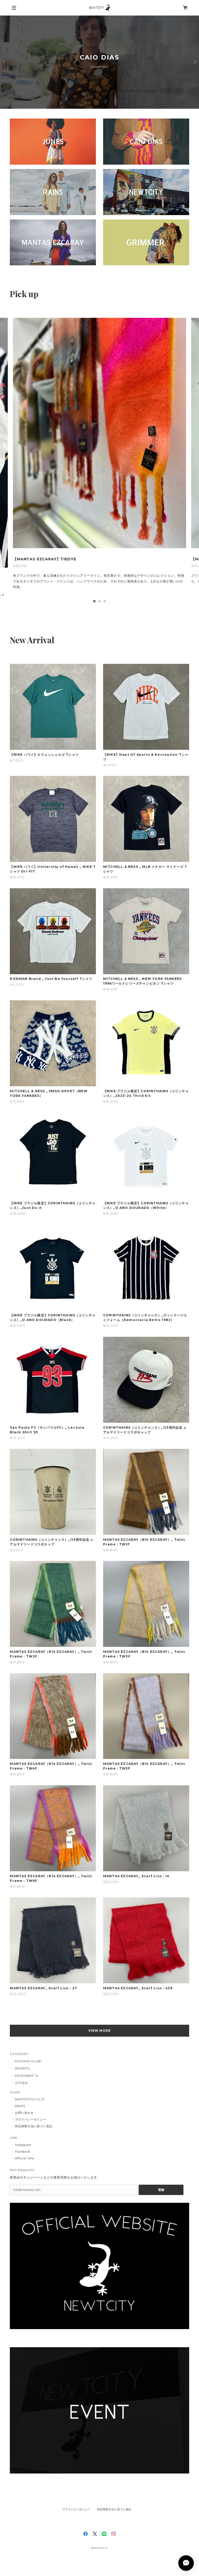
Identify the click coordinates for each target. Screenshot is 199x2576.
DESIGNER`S (26, 2092)
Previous (4, 62)
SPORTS (22, 2085)
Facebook (23, 2168)
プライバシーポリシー (31, 2135)
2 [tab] (99, 617)
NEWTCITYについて (30, 2115)
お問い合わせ (24, 2129)
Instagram (23, 2161)
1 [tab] (94, 617)
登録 (161, 2206)
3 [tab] (105, 617)
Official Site (24, 2174)
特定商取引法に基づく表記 (34, 2142)
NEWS (20, 2122)
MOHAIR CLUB (28, 2077)
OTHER (21, 2099)
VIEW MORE (100, 2047)
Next (195, 62)
